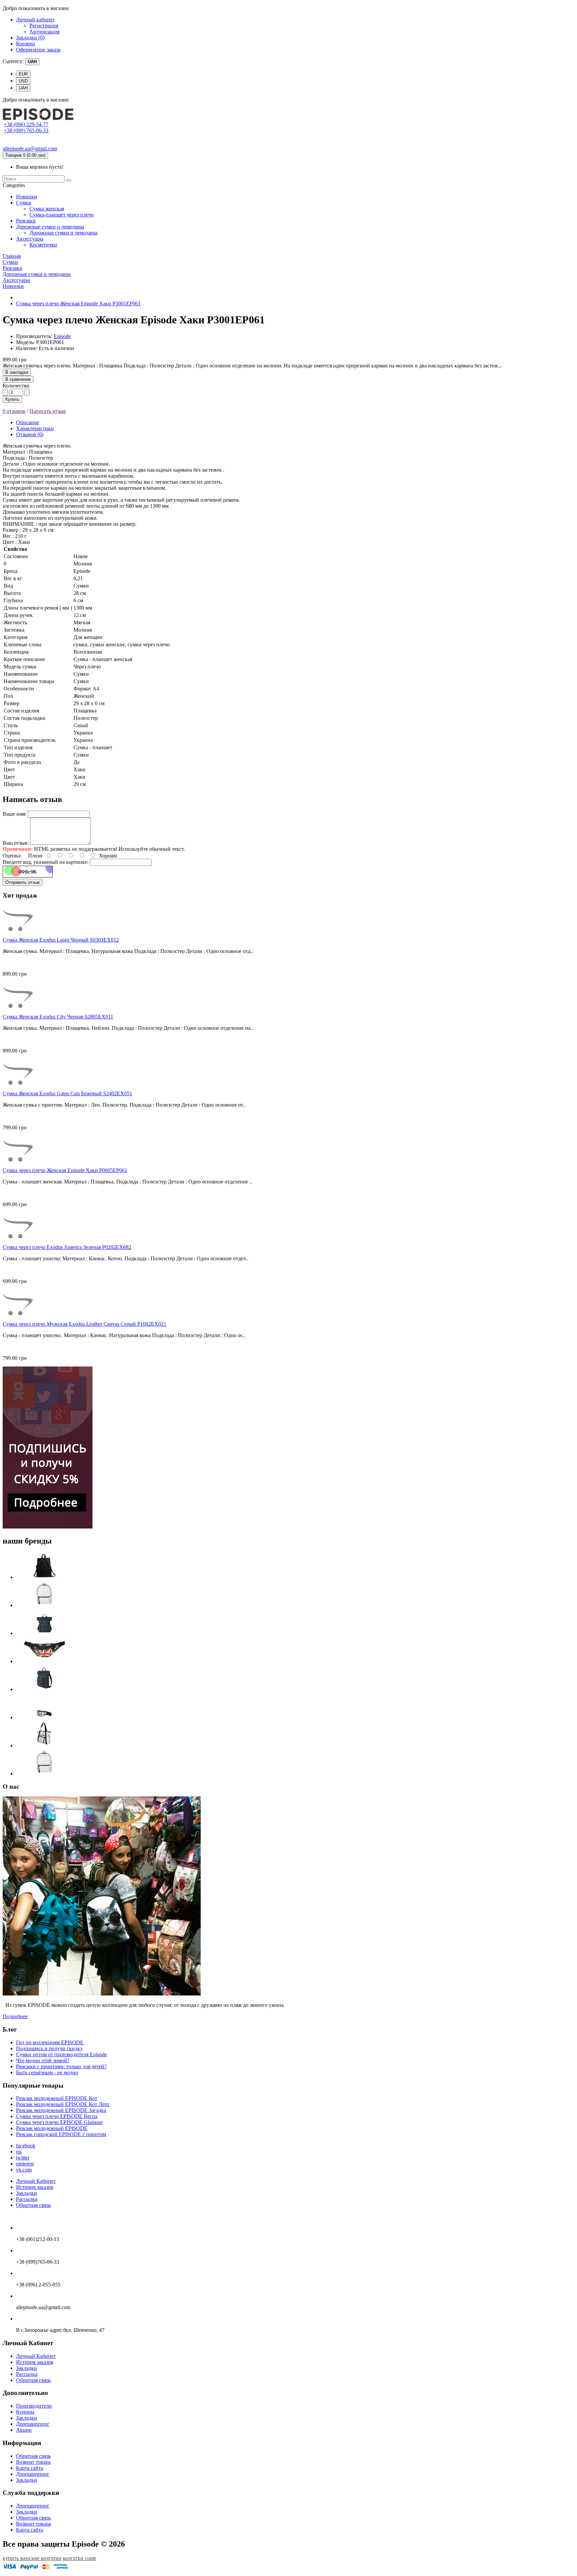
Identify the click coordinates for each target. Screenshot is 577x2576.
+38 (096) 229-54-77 (26, 124)
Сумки (24, 203)
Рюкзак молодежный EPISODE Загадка (61, 2110)
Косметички (43, 245)
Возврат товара (33, 2462)
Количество (16, 386)
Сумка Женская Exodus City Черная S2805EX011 (58, 1017)
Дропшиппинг (33, 2424)
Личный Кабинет (36, 2181)
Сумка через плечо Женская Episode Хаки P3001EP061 (78, 303)
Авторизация (44, 32)
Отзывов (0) (30, 434)
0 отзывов (14, 411)
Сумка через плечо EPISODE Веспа (57, 2116)
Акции (24, 2430)
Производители (34, 2406)
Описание (28, 422)
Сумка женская (47, 209)
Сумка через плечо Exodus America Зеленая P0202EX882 (67, 1247)
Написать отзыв (48, 411)
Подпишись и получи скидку (49, 2048)
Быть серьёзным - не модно (47, 2072)
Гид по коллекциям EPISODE (50, 2042)
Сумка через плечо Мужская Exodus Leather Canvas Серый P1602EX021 (84, 1324)
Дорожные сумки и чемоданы (50, 227)
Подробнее (15, 2016)
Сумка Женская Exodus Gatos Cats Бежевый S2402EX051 (67, 1093)
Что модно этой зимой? (43, 2060)
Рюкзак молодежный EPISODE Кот (57, 2098)
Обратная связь (33, 2205)
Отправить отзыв (23, 882)
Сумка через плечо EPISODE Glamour (59, 2122)
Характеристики (35, 428)
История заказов (35, 2187)
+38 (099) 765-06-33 (26, 130)
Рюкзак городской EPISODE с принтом (61, 2134)
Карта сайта (30, 2468)
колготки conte (79, 2558)
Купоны (25, 2412)
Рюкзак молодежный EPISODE (52, 2128)
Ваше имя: (15, 814)
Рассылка (27, 2199)
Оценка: (12, 856)
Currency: (13, 61)
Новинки (27, 197)
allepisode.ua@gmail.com (30, 148)
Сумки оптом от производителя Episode (61, 2054)
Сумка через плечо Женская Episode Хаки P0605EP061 (65, 1170)
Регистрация (44, 26)
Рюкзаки (26, 221)
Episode (62, 336)
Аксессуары (30, 239)
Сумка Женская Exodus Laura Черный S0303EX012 (61, 940)
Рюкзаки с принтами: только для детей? (61, 2066)
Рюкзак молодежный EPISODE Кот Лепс (63, 2104)
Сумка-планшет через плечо (61, 215)
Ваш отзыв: (16, 843)
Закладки (27, 2193)
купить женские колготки (32, 2558)
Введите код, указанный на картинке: (46, 862)
